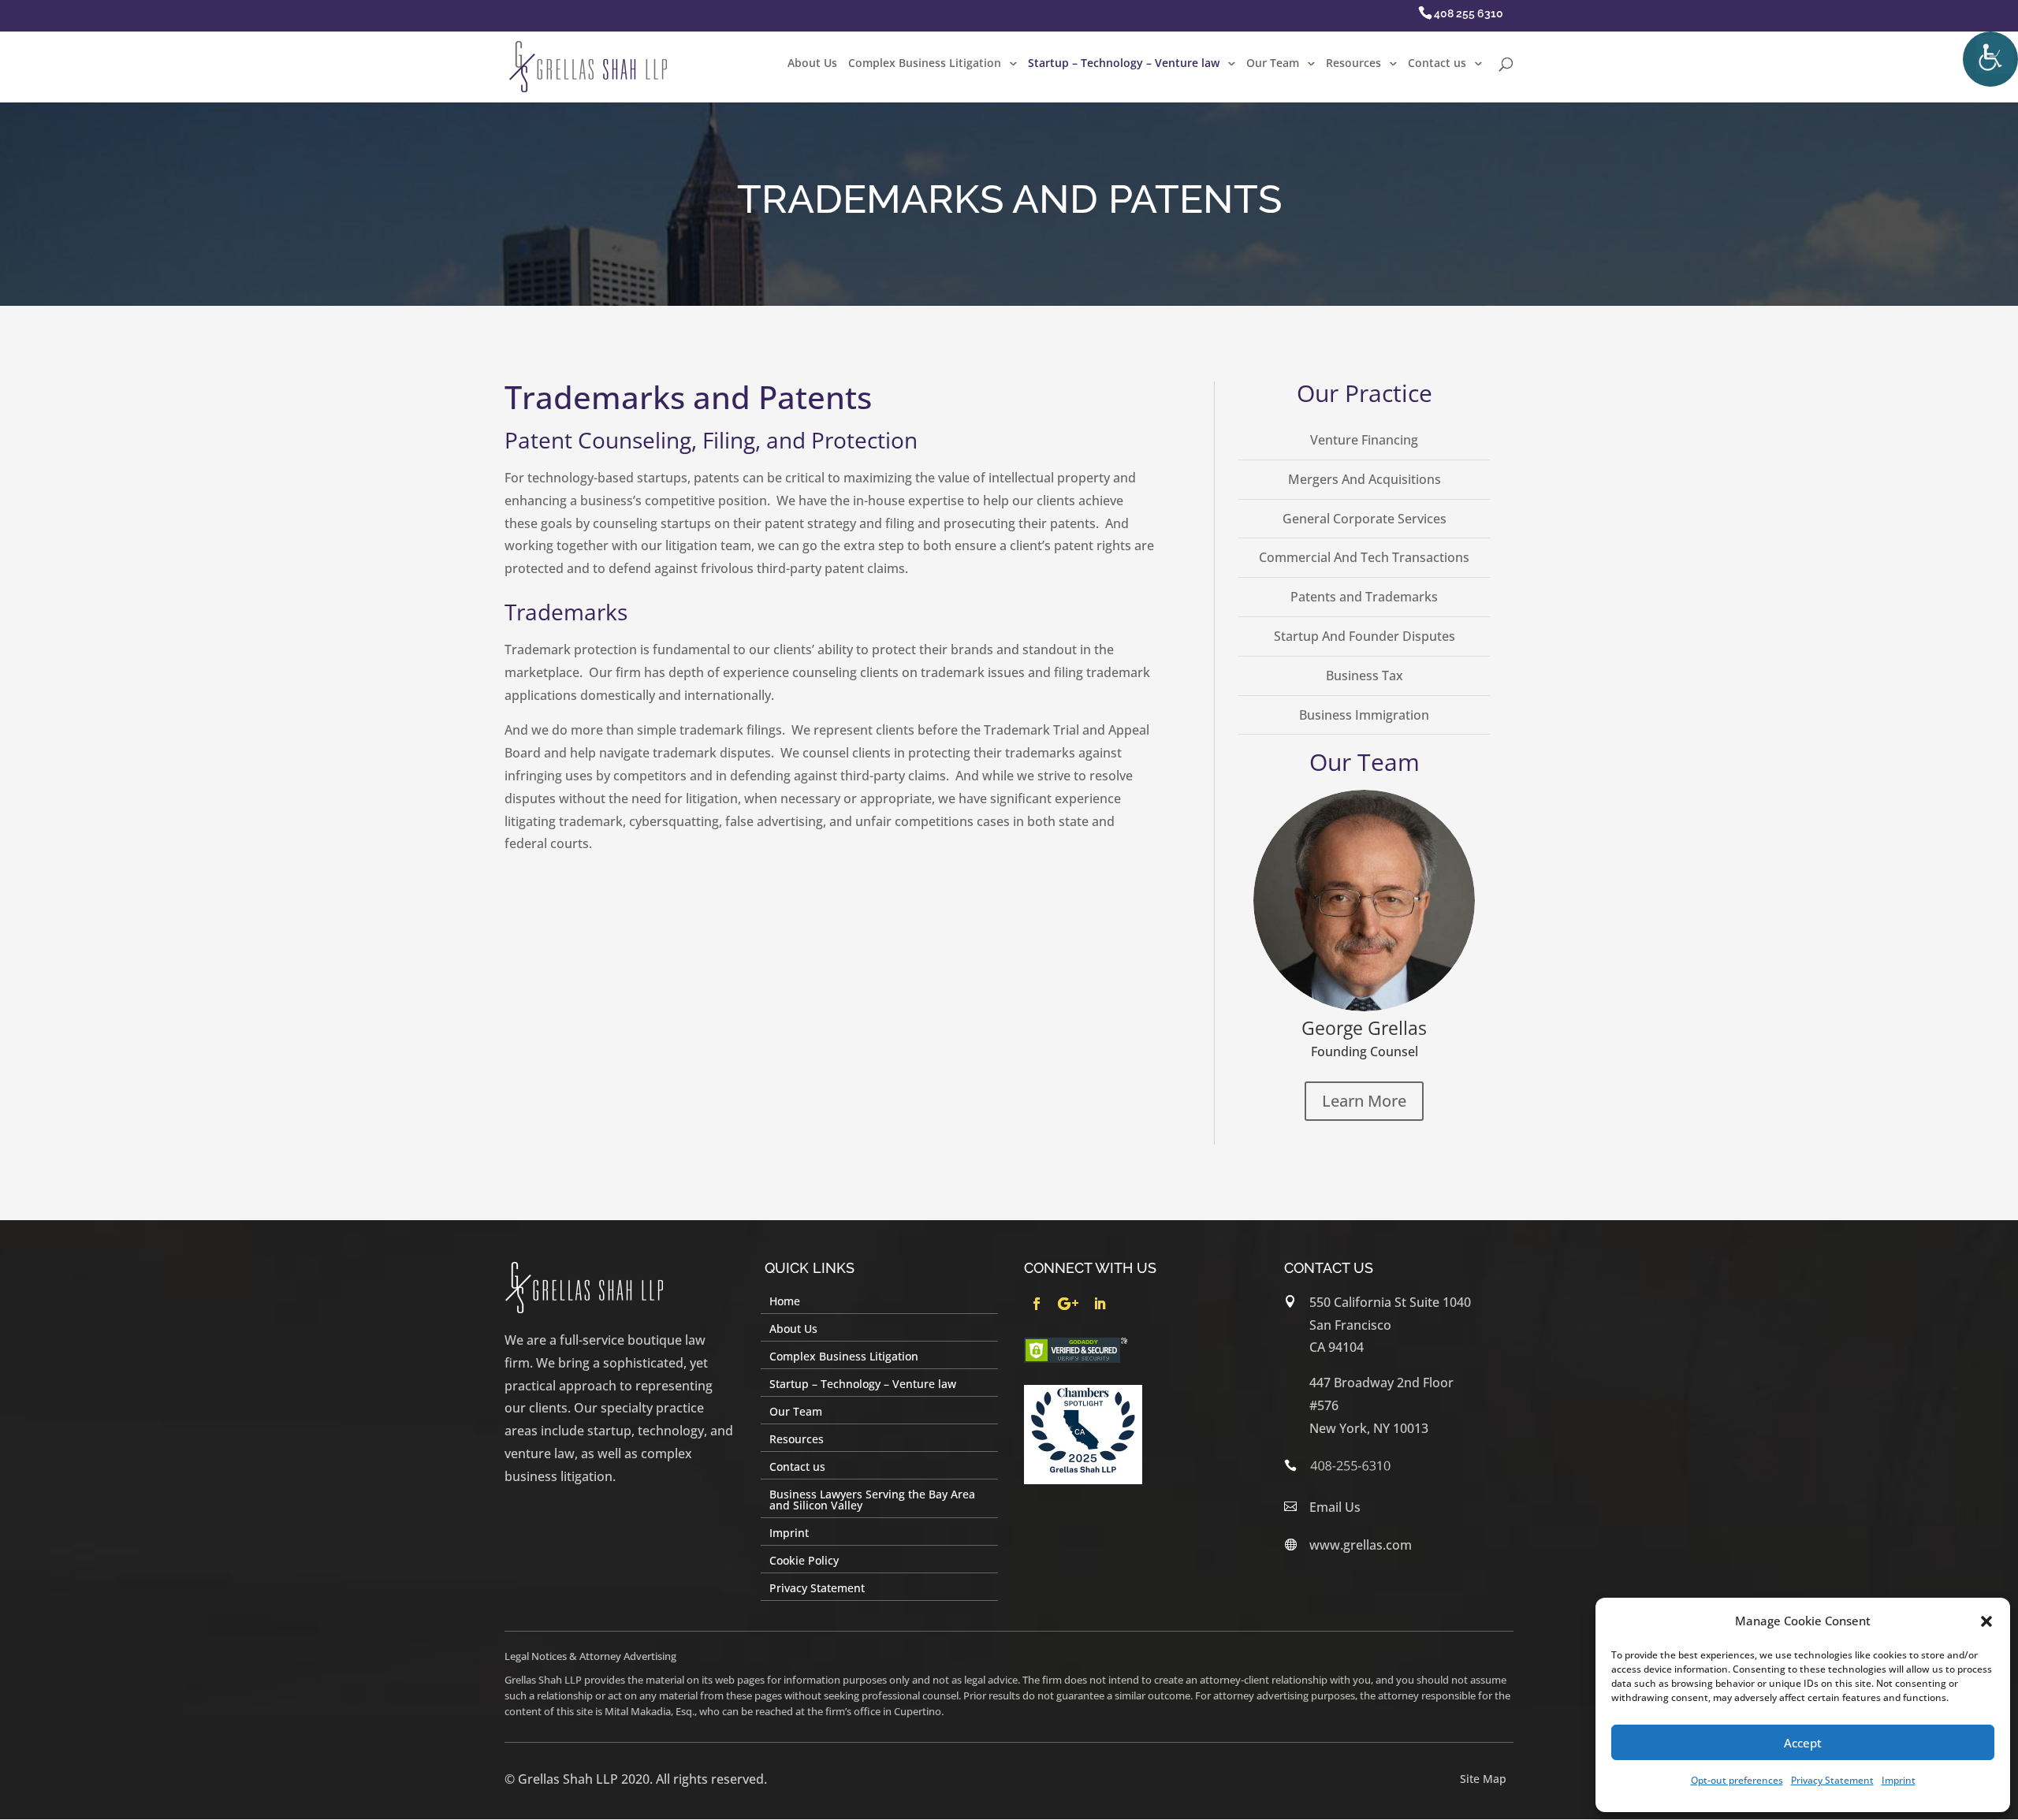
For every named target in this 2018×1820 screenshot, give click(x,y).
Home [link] (785, 1302)
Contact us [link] (1437, 64)
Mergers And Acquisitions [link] (1365, 479)
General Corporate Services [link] (1365, 519)
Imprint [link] (1899, 1780)
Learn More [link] (1364, 1101)
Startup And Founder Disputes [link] (1365, 636)
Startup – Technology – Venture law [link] (1124, 64)
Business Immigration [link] (1364, 715)
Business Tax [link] (1365, 676)
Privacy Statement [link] (1832, 1780)
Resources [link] (1353, 64)
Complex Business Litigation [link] (925, 64)
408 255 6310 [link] (1469, 13)
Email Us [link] (1335, 1507)
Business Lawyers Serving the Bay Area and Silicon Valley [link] (872, 1501)
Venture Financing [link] (1364, 440)
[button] (1986, 1621)
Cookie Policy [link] (804, 1561)
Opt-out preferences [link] (1737, 1780)
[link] (1990, 59)
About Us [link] (812, 64)
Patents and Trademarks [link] (1364, 597)
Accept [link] (1803, 1743)
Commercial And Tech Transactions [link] (1364, 557)
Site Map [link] (1483, 1779)
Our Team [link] (1273, 64)
